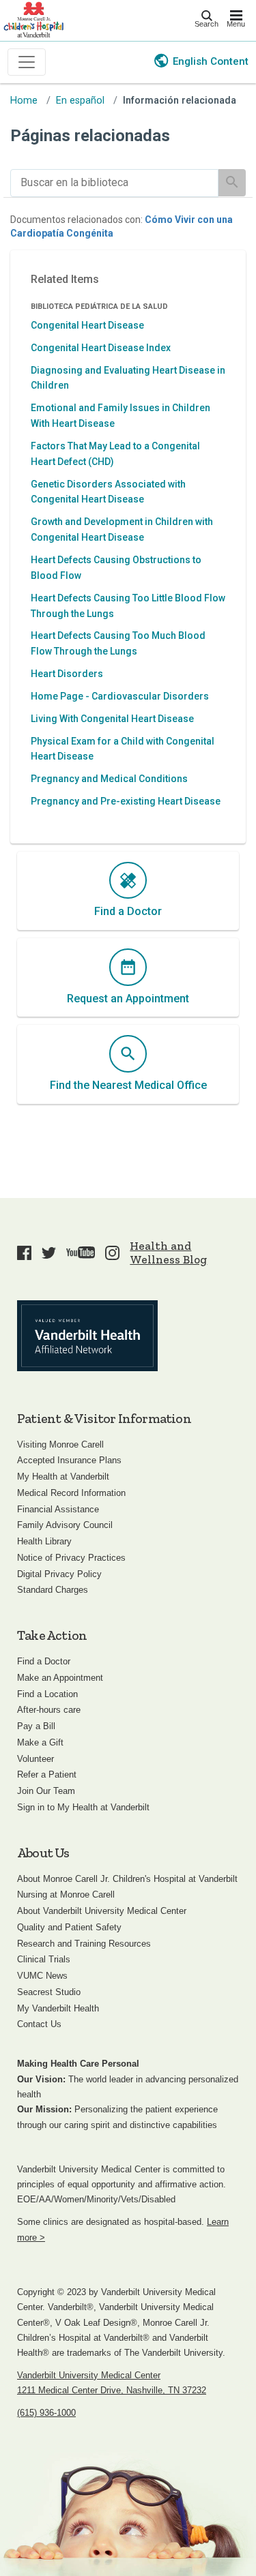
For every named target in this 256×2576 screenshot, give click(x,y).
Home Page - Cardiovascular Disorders (120, 696)
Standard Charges (53, 1590)
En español (80, 101)
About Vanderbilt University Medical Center (102, 1911)
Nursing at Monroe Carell (66, 1894)
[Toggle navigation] (27, 62)
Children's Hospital (33, 19)
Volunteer (35, 1759)
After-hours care (49, 1710)
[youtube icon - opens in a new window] (81, 1253)
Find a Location (47, 1694)
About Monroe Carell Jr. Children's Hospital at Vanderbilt (127, 1879)
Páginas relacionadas (90, 136)
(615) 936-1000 (46, 2413)
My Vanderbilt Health (58, 2008)
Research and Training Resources (84, 1944)
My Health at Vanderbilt (63, 1477)
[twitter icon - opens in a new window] (49, 1253)
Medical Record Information (71, 1493)
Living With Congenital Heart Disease (112, 719)
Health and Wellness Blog (168, 1253)
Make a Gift (40, 1742)
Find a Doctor (44, 1661)
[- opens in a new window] (87, 1336)
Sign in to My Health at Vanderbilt (83, 1807)
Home (24, 101)
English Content (211, 61)
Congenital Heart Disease (87, 325)
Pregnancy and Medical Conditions (109, 779)
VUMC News (42, 1976)
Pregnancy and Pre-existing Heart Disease (126, 801)
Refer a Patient (47, 1774)
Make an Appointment (60, 1678)
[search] (114, 183)
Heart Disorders (67, 674)
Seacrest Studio (49, 1992)
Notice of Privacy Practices (71, 1558)
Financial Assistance (58, 1509)
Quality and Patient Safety (69, 1927)
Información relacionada (180, 101)
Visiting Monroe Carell (60, 1444)
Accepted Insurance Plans (69, 1460)
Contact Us (39, 2024)
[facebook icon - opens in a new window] (24, 1253)
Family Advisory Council (65, 1525)
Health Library (44, 1541)
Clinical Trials (44, 1959)
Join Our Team (46, 1791)
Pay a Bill (36, 1726)
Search (207, 24)
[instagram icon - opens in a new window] (112, 1253)
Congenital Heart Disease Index (101, 348)
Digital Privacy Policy (59, 1574)
